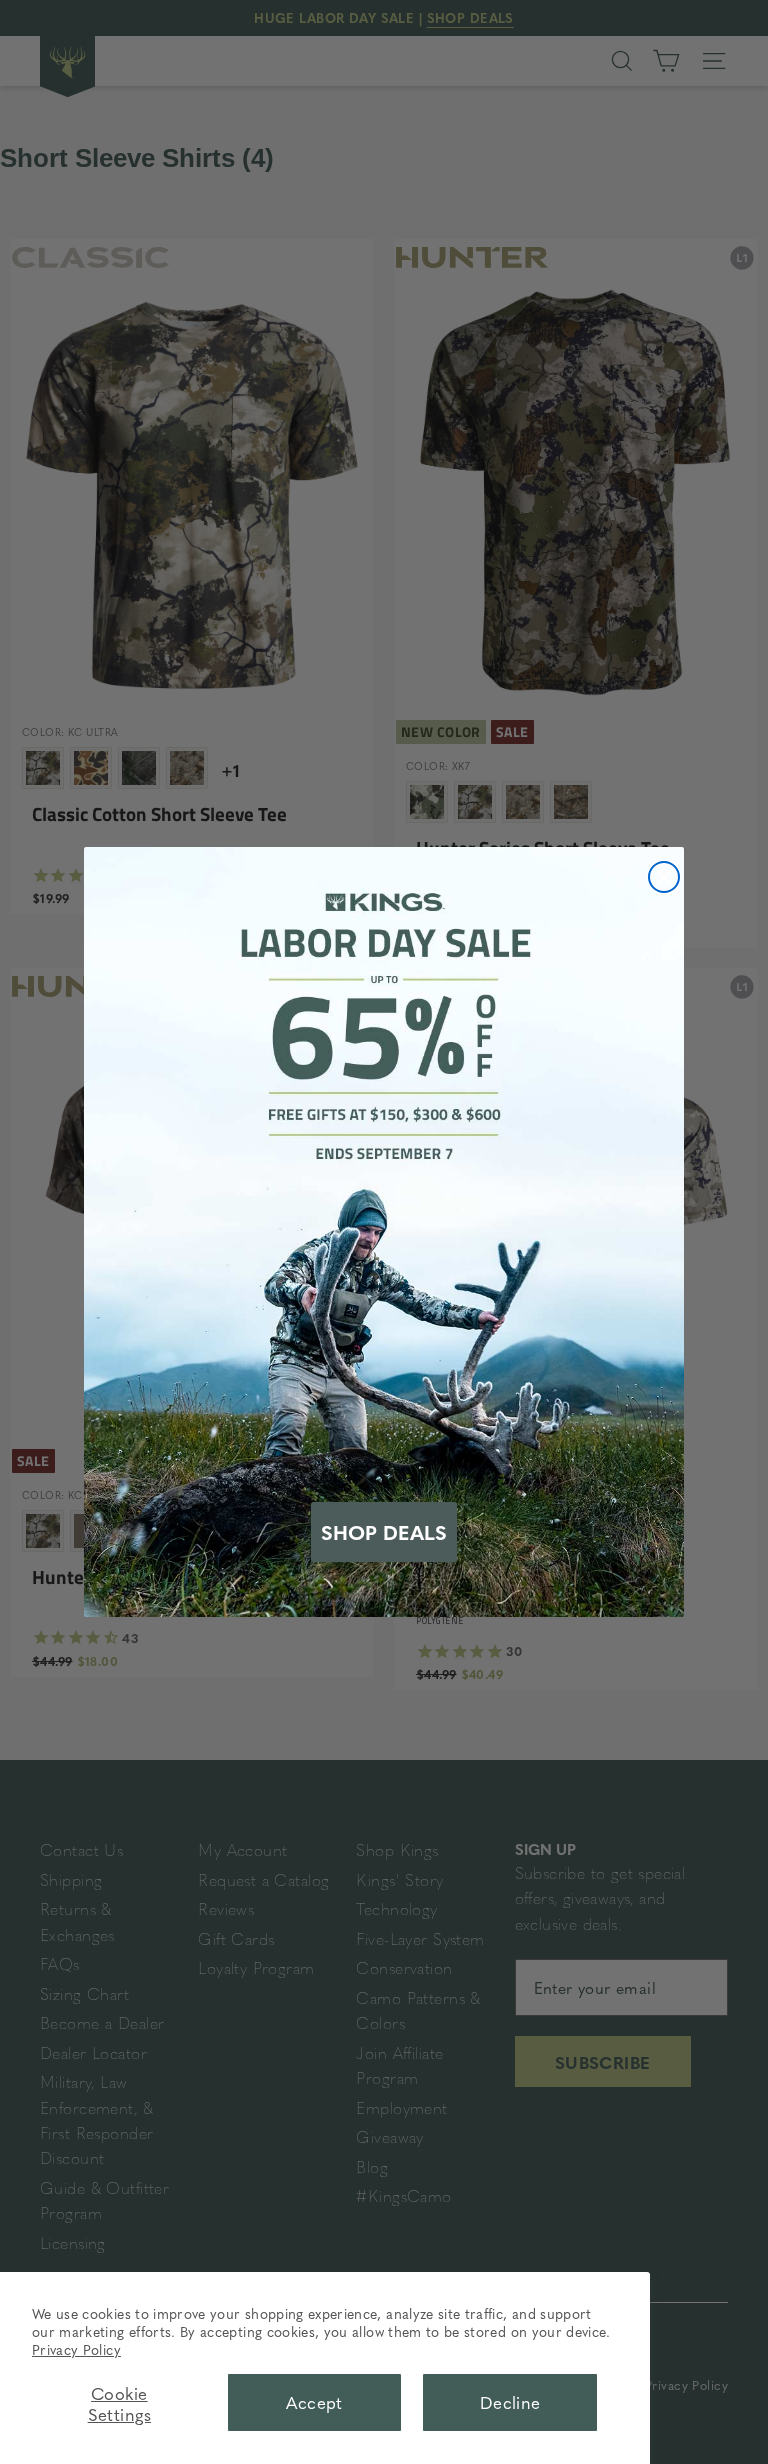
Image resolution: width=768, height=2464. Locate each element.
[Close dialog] (664, 877)
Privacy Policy (76, 2349)
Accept (314, 2402)
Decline (510, 2402)
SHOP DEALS (384, 1531)
